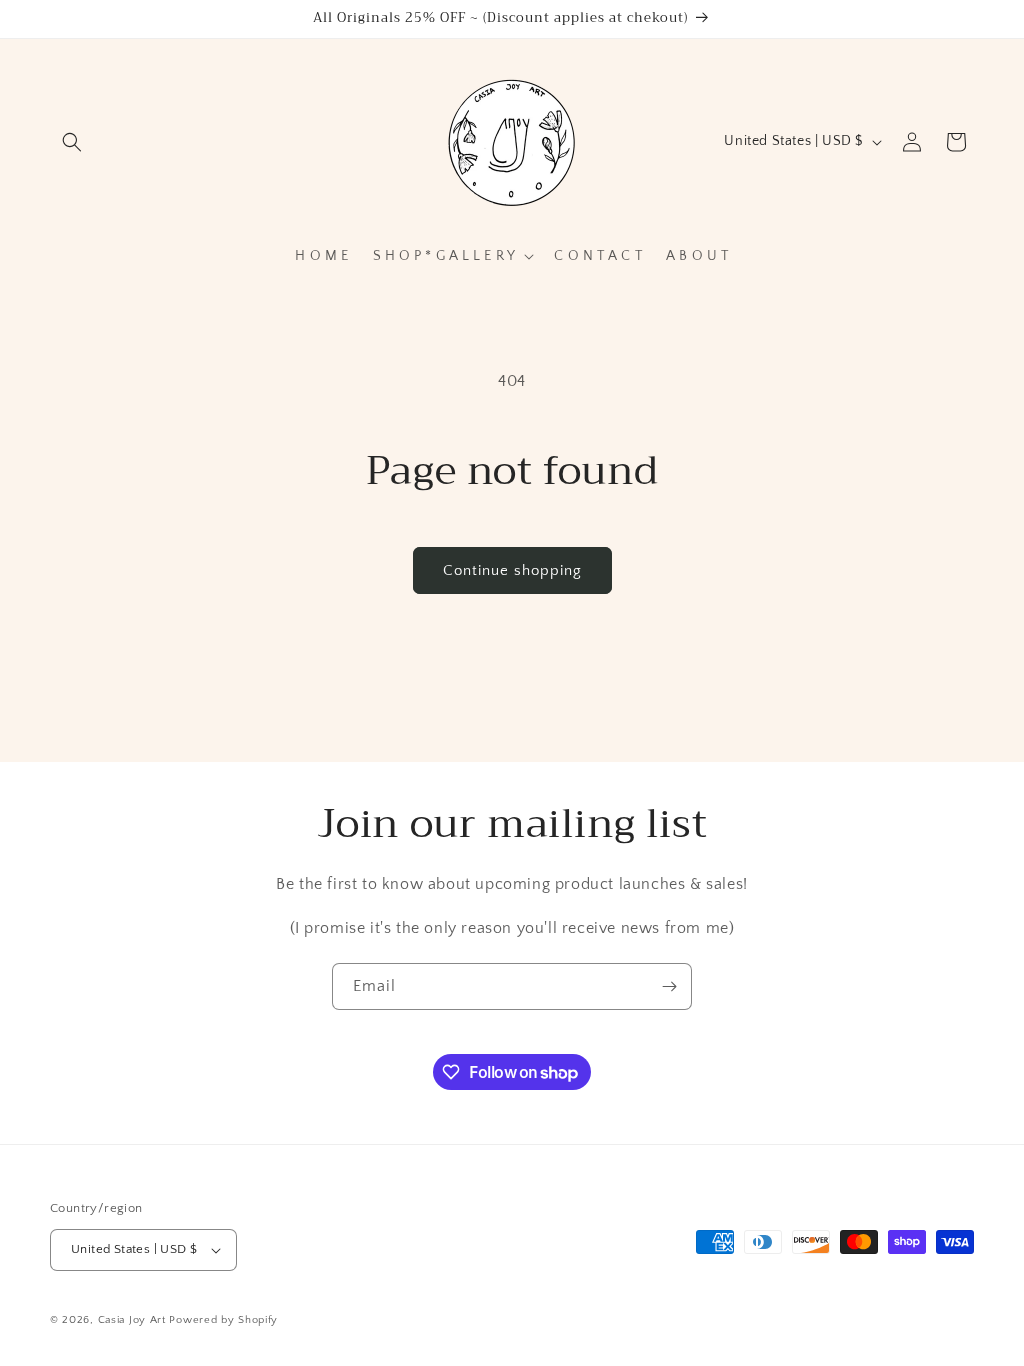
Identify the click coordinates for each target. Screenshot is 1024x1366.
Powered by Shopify (223, 1320)
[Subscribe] (669, 986)
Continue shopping (512, 570)
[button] (72, 142)
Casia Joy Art (132, 1320)
